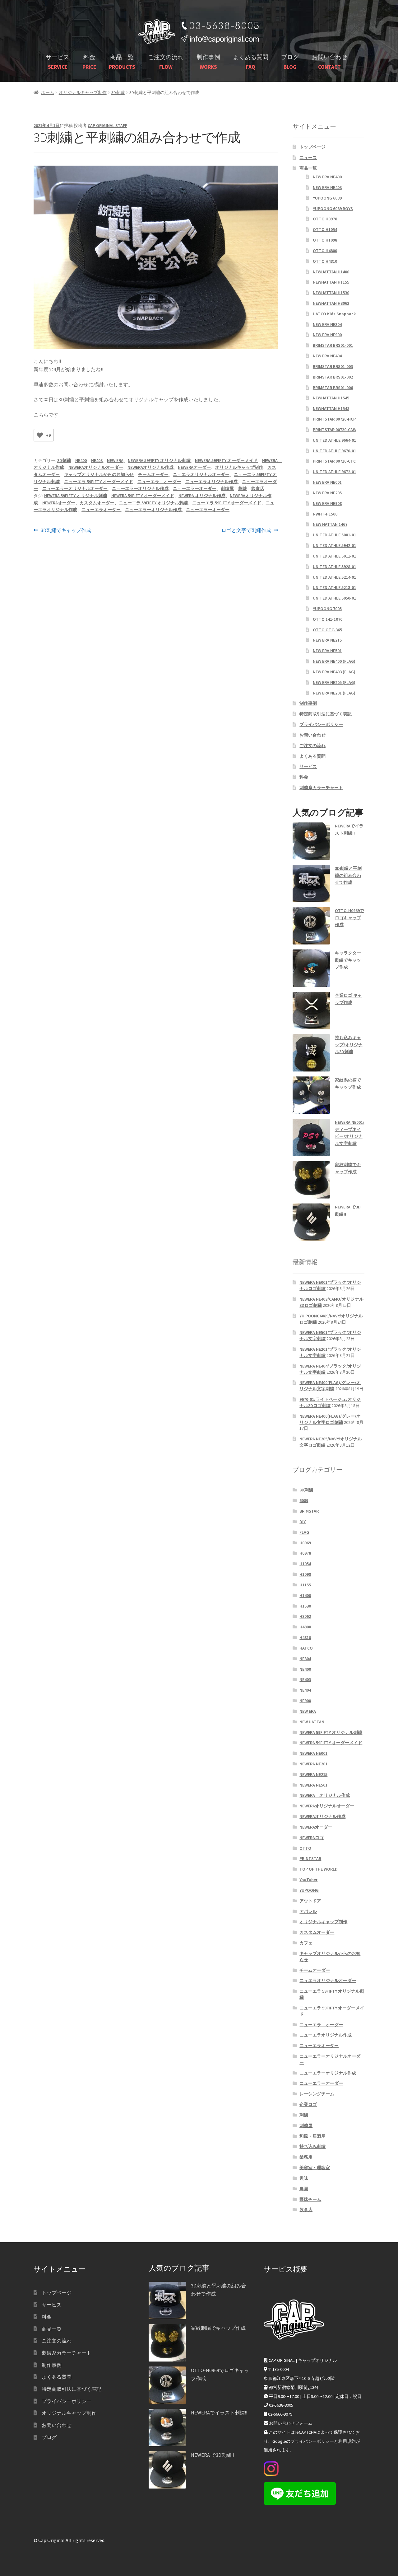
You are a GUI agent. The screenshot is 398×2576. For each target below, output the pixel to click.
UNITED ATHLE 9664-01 (334, 440)
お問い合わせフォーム (291, 2423)
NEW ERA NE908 (327, 503)
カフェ (306, 1943)
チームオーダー (153, 474)
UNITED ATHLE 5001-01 (334, 535)
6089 (304, 1500)
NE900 (305, 1701)
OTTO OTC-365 (327, 630)
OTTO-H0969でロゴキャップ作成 (349, 918)
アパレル (308, 1911)
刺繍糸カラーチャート (321, 788)
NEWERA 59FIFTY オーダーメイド (226, 460)
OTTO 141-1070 (328, 619)
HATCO (306, 1648)
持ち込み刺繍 (312, 2146)
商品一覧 (122, 62)
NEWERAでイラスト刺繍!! (219, 2413)
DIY (303, 1522)
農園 (304, 2189)
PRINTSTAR (310, 1858)
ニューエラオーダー (101, 510)
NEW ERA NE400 (327, 177)
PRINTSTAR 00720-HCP (334, 419)
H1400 (305, 1595)
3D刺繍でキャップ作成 (66, 531)
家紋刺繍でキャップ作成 (218, 2328)
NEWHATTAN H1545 (331, 398)
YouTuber (308, 1880)
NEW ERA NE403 (327, 187)
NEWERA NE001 (313, 1753)
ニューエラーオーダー (195, 488)
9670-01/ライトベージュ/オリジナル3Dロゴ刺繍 (330, 1402)
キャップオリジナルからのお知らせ (99, 474)
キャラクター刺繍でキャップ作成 (348, 960)
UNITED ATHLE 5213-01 (334, 587)
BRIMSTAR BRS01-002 (333, 377)
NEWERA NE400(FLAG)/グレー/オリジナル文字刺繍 (330, 1386)
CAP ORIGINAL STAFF (107, 125)
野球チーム (310, 2199)
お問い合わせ (330, 62)
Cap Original (51, 2540)
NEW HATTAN (312, 1722)
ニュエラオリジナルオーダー (201, 474)
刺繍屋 (227, 488)
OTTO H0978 (325, 219)
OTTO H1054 (325, 229)
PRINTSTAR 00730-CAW (335, 430)
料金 (89, 62)
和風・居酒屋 (312, 2136)
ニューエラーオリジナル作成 (140, 488)
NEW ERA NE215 (327, 640)
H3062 (305, 1616)
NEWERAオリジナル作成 (150, 467)
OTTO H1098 (325, 240)
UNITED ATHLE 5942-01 (334, 545)
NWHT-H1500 (325, 514)
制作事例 (208, 62)
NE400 (81, 460)
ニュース (308, 158)
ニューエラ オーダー (159, 482)
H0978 (305, 1553)
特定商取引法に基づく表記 (326, 714)
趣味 (243, 488)
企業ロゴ (308, 2104)
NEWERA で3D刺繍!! (212, 2455)
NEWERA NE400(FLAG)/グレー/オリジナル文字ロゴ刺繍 (330, 1419)
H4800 (305, 1627)
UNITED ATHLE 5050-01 (334, 598)
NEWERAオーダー (194, 467)
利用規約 (347, 2441)
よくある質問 (251, 62)
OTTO (305, 1848)
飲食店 (258, 488)
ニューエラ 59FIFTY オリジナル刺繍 (153, 503)
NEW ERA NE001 (327, 482)
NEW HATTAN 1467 (330, 524)
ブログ (290, 62)
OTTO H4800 (325, 251)
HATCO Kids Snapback (334, 314)
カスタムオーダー (97, 503)
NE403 (97, 460)
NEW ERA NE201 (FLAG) (334, 693)
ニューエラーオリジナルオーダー (75, 488)
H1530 (305, 1606)
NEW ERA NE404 (327, 356)
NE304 (305, 1659)
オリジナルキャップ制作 (83, 92)
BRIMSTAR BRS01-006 (333, 388)
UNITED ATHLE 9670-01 (334, 451)
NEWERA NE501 (313, 1785)
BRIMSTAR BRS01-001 (333, 345)
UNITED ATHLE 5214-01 (334, 577)
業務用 (306, 2157)
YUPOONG (309, 1890)
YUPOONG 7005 (327, 609)
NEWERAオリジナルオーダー (96, 467)
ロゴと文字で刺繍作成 (246, 531)
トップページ (312, 147)
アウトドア (310, 1901)
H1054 (305, 1564)
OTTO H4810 (325, 261)
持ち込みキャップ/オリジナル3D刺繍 (349, 1045)
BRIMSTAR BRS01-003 (333, 366)
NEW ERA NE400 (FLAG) (334, 661)
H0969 (305, 1543)
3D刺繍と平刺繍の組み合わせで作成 (348, 875)
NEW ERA (115, 460)
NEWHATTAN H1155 (331, 282)
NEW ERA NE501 (327, 651)
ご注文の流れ (166, 62)
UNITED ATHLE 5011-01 (334, 556)
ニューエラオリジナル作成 (211, 482)
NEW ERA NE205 (327, 493)
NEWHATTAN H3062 (331, 303)
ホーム (48, 92)
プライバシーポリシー (321, 724)
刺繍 (304, 2115)
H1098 (305, 1574)
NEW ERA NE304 (327, 324)
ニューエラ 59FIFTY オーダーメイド (99, 482)
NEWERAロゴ (312, 1838)
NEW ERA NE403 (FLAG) (334, 672)
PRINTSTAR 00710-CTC (334, 461)
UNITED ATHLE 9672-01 (334, 472)
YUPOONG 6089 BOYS (333, 209)
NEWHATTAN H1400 (331, 272)
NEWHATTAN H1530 (331, 293)
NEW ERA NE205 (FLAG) (334, 682)
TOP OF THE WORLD (319, 1869)
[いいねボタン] (40, 435)
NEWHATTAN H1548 (331, 408)
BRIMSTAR (309, 1511)
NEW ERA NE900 (327, 335)
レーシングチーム (317, 2094)
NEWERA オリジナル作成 (202, 496)
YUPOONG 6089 (327, 198)
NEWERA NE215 (313, 1774)
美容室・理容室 (315, 2168)
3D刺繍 (118, 92)
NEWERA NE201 (313, 1764)
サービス (58, 62)
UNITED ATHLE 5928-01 (334, 567)
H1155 (305, 1585)
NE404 (305, 1690)
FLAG (304, 1532)
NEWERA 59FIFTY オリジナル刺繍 (159, 460)
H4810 (305, 1637)
